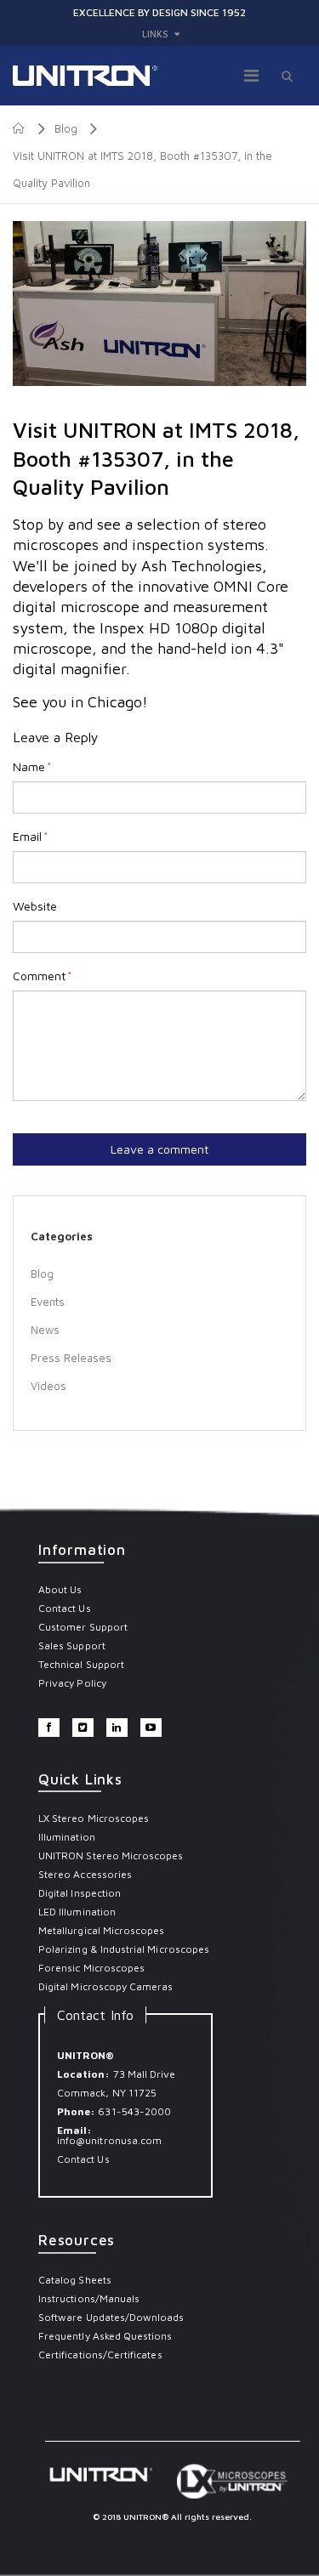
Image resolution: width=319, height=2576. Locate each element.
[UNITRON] (85, 76)
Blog (66, 128)
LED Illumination (77, 1912)
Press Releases (71, 1358)
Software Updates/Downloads (111, 2317)
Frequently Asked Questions (105, 2336)
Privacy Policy (72, 1683)
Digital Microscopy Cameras (106, 1986)
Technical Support (81, 1664)
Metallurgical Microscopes (102, 1930)
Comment (39, 976)
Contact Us (65, 1608)
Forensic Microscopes (91, 1968)
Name (29, 767)
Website (35, 906)
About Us (60, 1589)
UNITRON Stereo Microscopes (111, 1855)
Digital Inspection (80, 1893)
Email (27, 837)
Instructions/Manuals (89, 2298)
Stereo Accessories (85, 1874)
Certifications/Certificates (100, 2355)
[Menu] (251, 75)
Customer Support (83, 1627)
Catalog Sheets (75, 2280)
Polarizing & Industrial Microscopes (124, 1949)
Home (19, 128)
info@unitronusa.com (109, 2140)
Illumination (67, 1837)
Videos (48, 1386)
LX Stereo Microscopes (94, 1818)
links (155, 34)
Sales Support (72, 1645)
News (45, 1330)
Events (48, 1302)
